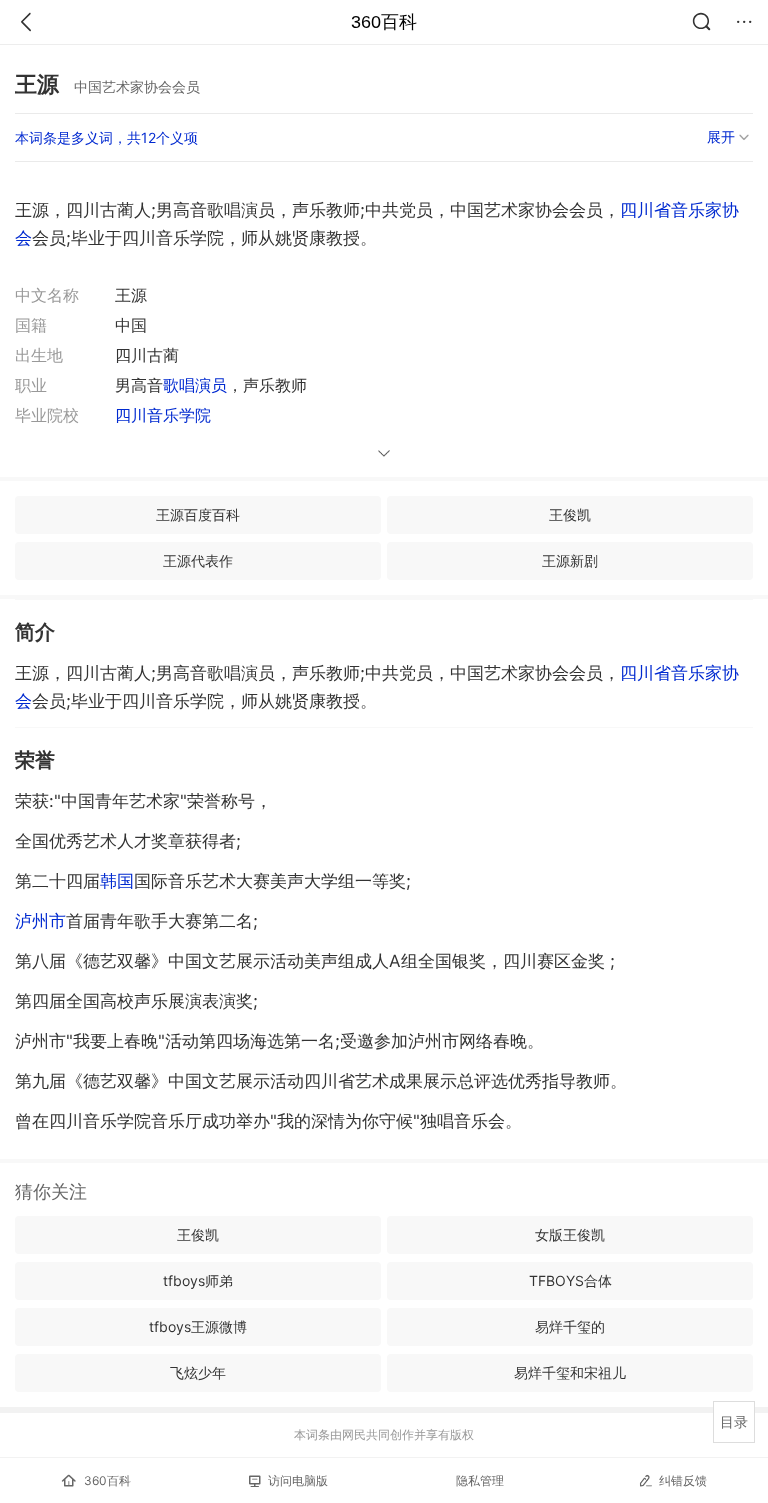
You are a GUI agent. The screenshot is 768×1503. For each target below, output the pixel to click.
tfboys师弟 (198, 1280)
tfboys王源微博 (198, 1326)
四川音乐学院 (163, 415)
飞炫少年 (198, 1372)
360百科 (384, 22)
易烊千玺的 (570, 1326)
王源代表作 (198, 560)
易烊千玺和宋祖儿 (570, 1372)
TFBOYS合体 (570, 1280)
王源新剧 (570, 560)
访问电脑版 (298, 1480)
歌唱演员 (195, 385)
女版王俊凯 (570, 1234)
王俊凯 (570, 514)
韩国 (117, 881)
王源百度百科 (198, 514)
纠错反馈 (683, 1480)
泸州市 (40, 921)
